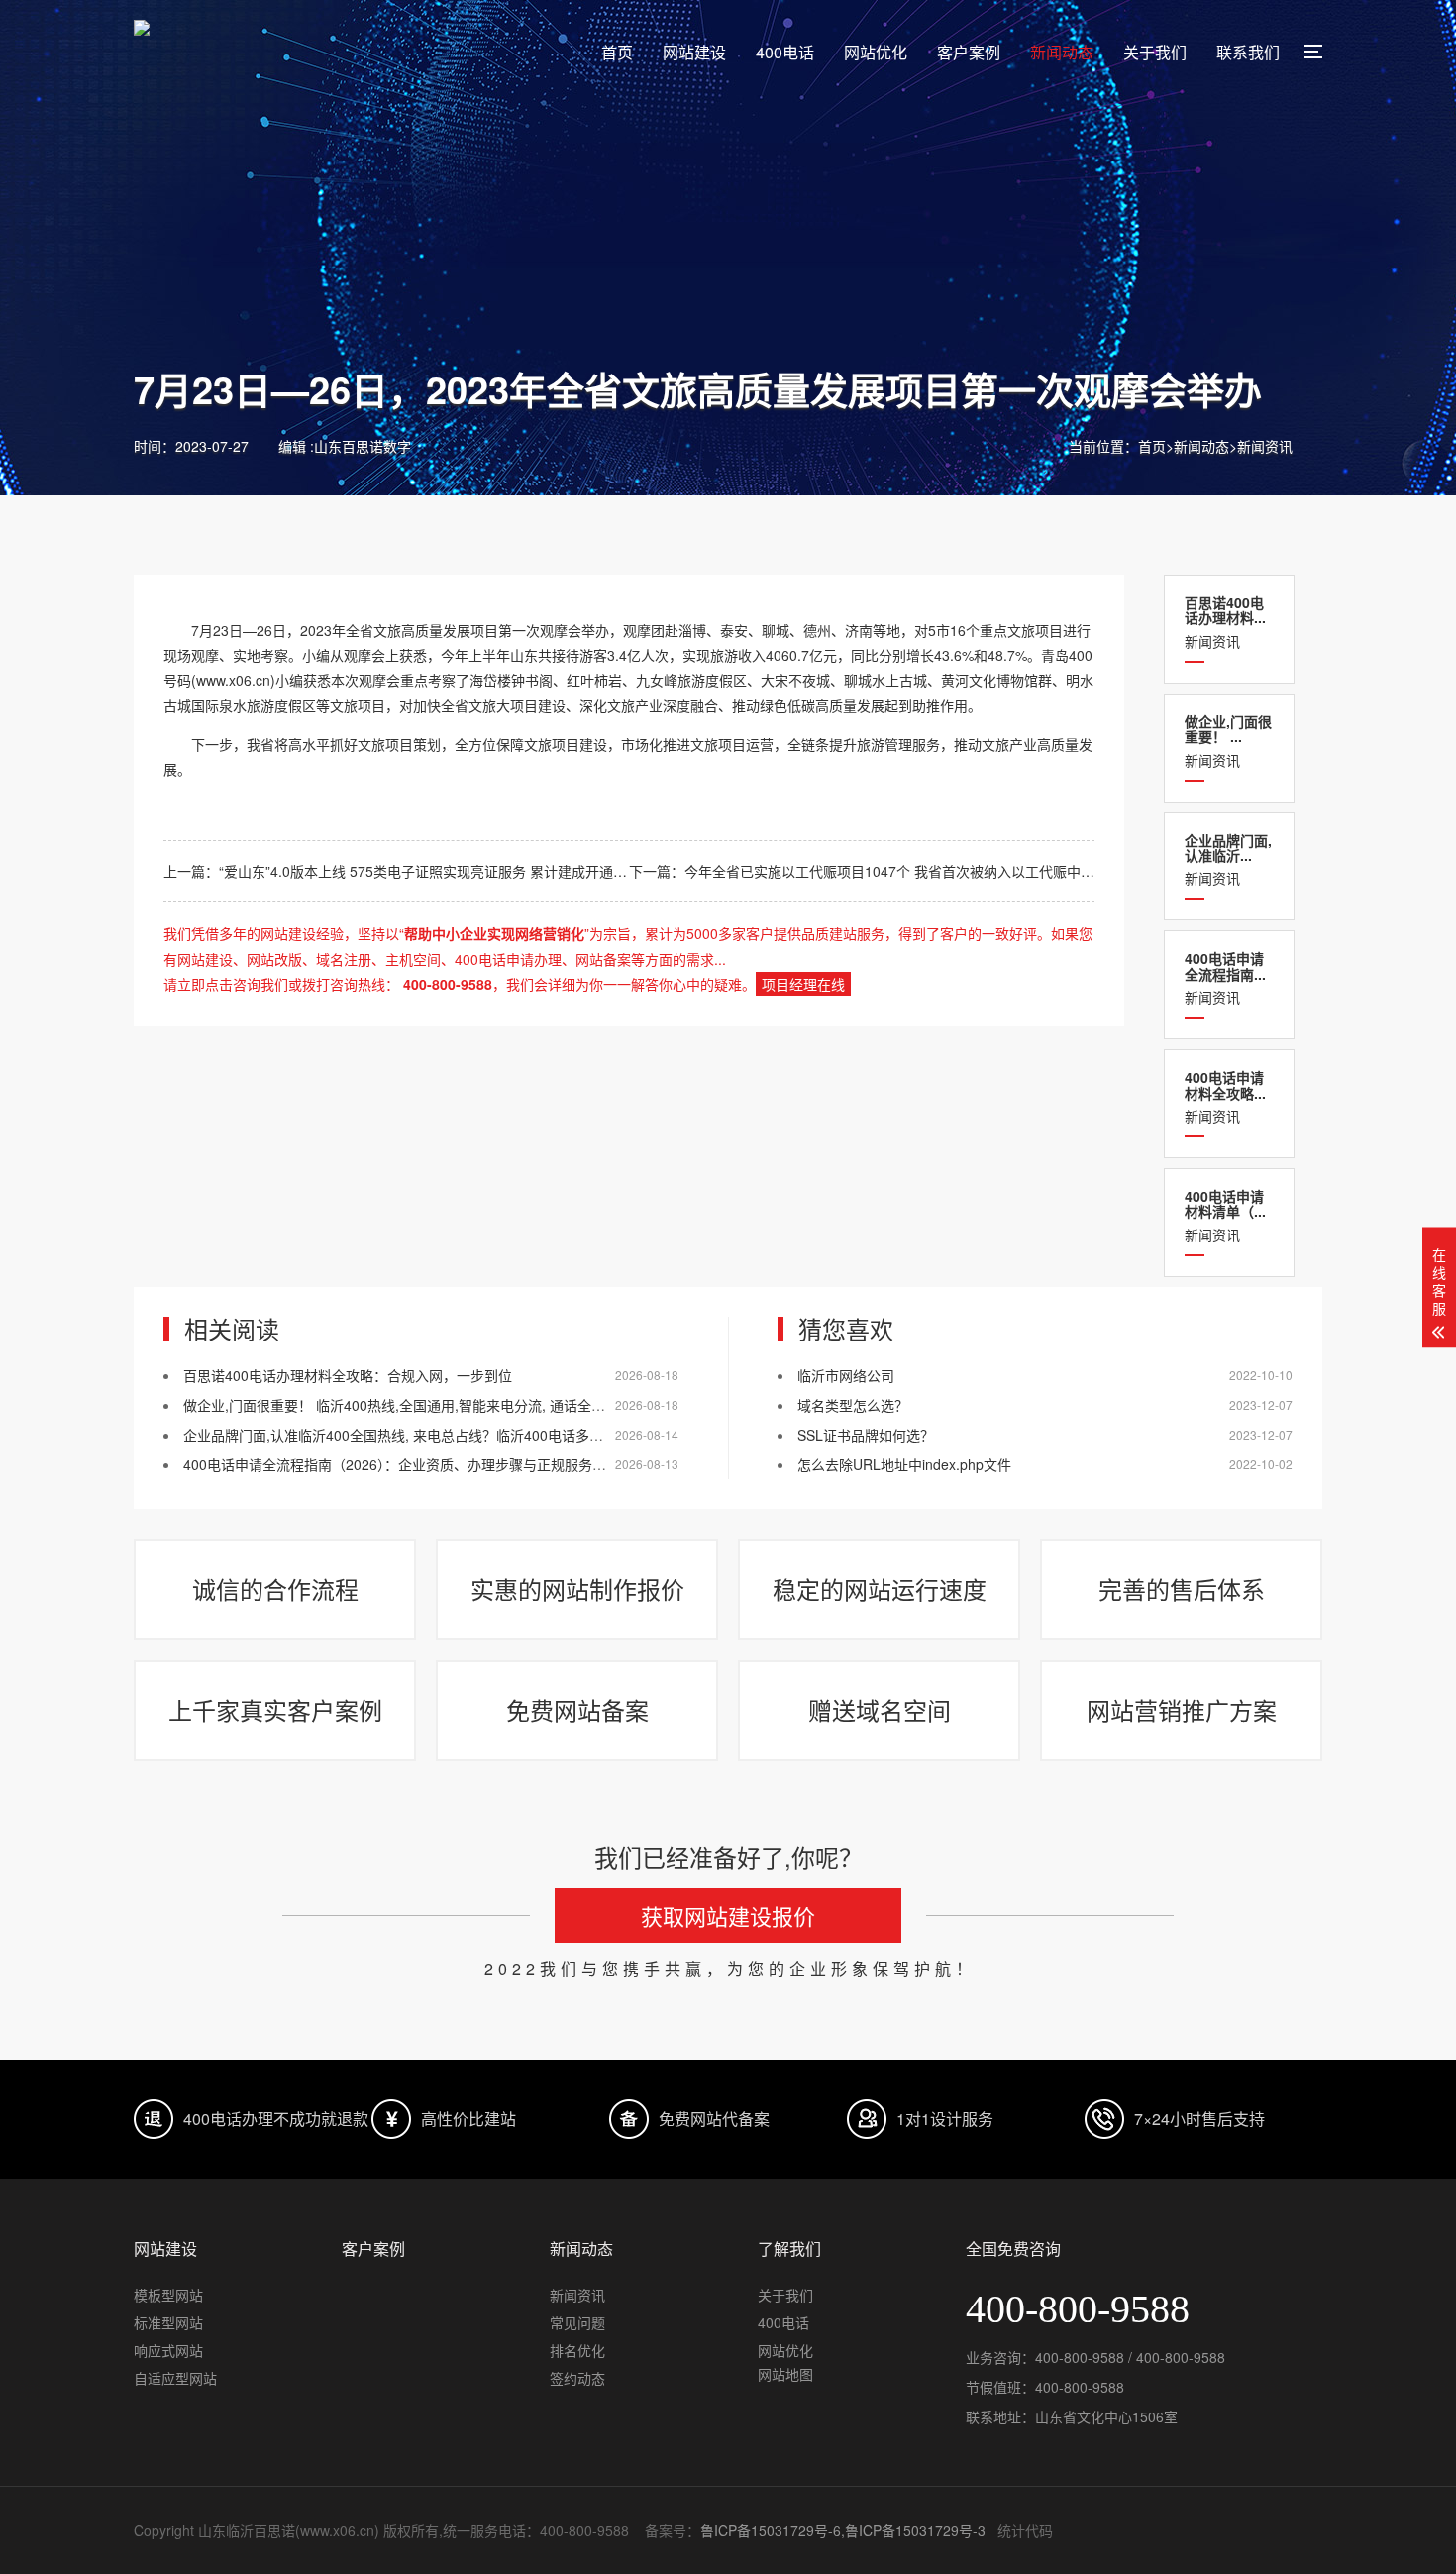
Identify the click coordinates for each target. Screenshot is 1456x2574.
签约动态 (577, 2378)
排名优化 (577, 2350)
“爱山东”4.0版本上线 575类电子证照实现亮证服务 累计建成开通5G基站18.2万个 (467, 871)
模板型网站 (168, 2295)
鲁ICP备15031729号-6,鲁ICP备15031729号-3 (843, 2530)
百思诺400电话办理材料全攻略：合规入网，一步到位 (348, 1375)
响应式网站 (168, 2350)
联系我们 (1248, 52)
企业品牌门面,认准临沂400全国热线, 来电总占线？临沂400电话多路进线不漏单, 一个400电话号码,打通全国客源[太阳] (547, 1435)
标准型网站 (168, 2322)
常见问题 (577, 2322)
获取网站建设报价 (728, 1916)
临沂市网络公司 (846, 1375)
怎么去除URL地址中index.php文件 (904, 1464)
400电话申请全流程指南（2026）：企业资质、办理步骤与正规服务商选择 (409, 1464)
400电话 (785, 52)
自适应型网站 (175, 2378)
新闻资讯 (1265, 446)
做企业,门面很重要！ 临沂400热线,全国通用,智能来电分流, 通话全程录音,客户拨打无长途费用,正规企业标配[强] (527, 1405)
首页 (617, 52)
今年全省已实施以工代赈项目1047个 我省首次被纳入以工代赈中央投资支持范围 (931, 871)
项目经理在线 (803, 984)
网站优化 (876, 52)
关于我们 (1155, 52)
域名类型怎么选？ (853, 1405)
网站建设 (694, 52)
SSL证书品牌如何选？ (866, 1435)
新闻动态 (1062, 52)
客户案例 (969, 52)
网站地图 (785, 2374)
